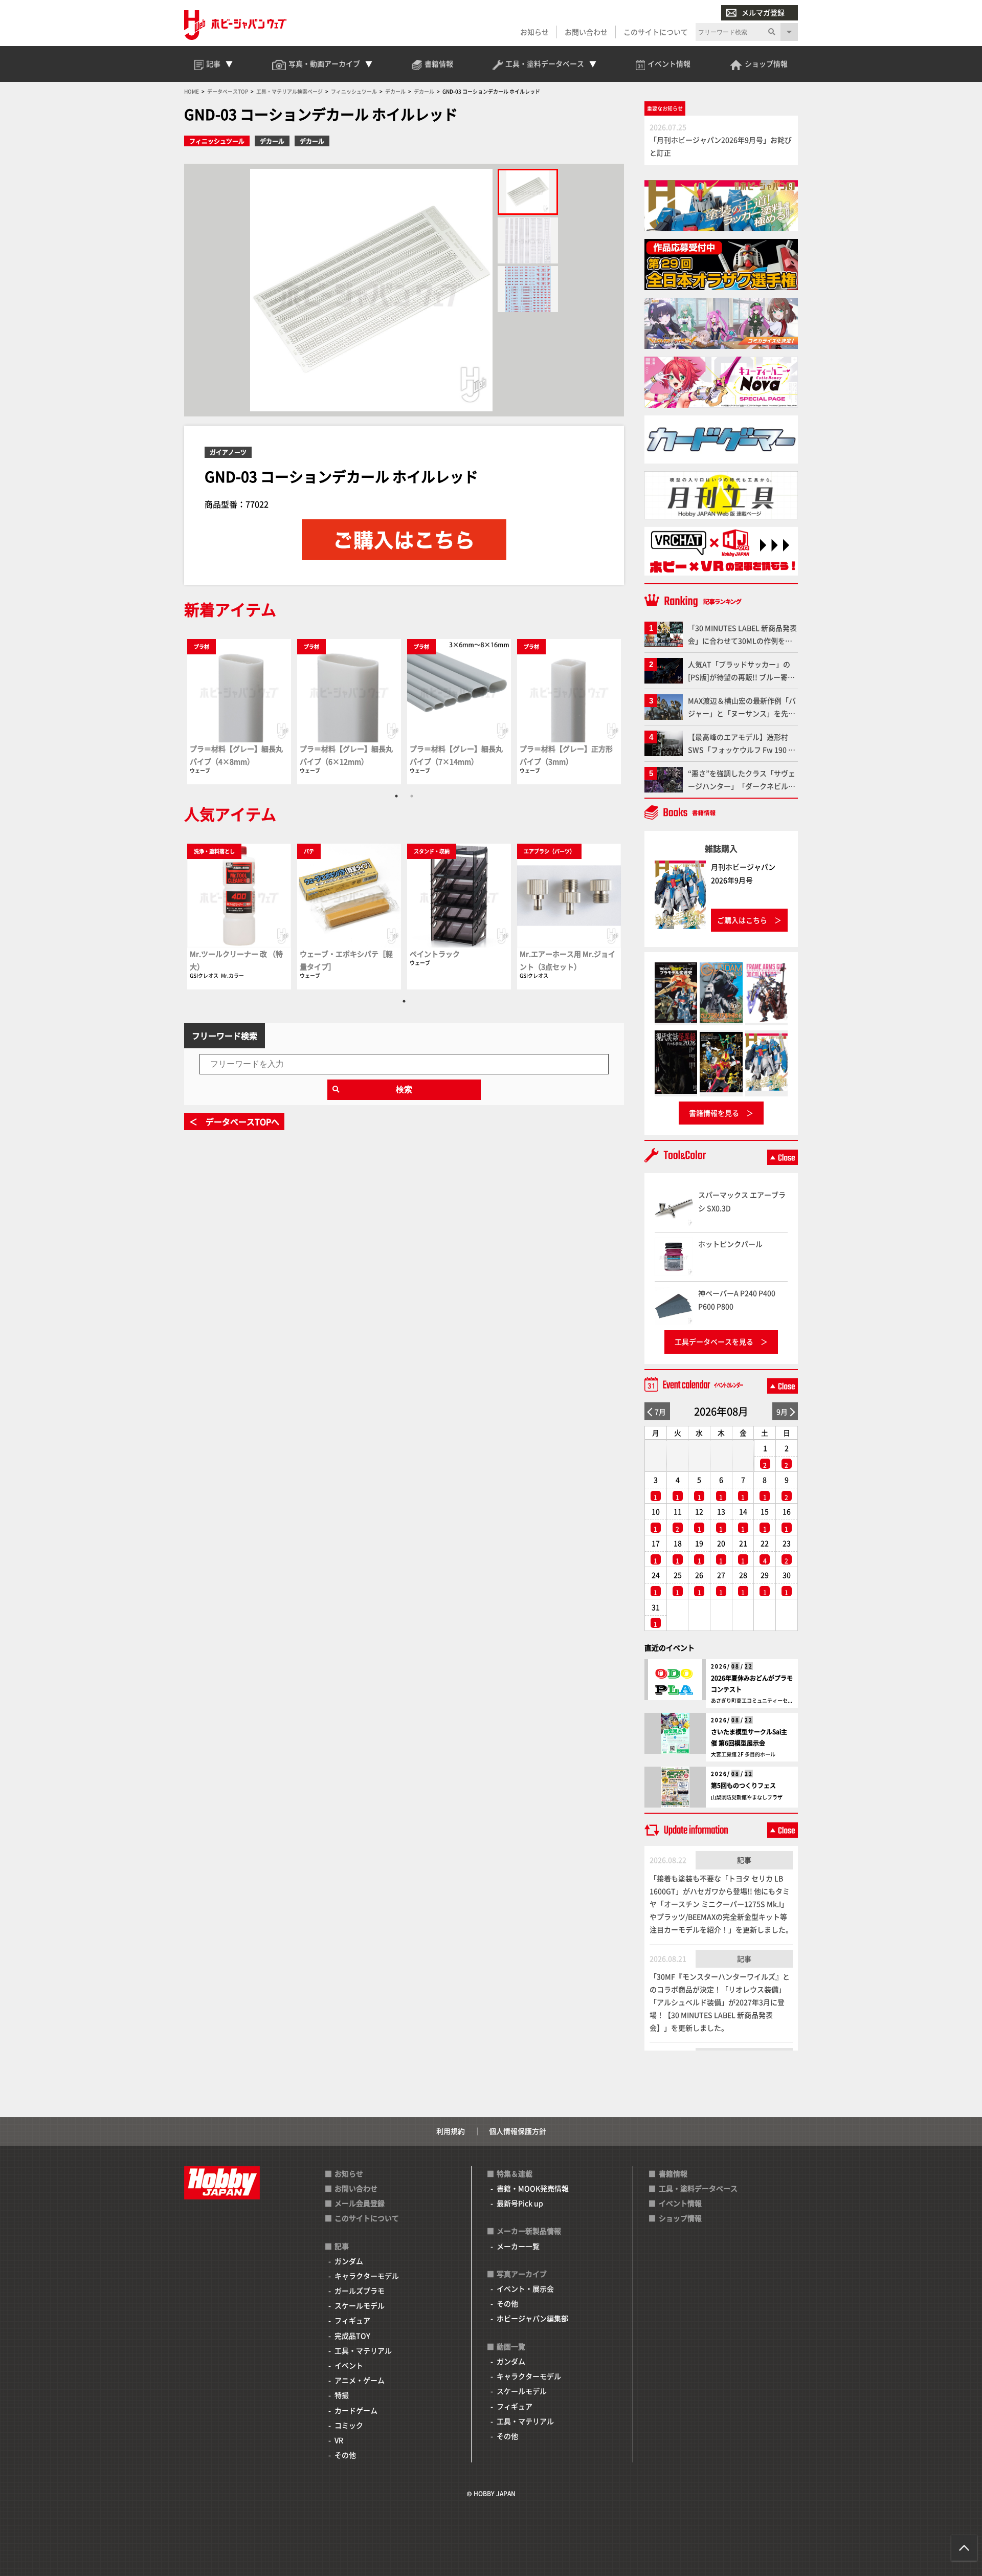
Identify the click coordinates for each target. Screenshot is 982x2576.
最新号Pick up (520, 2203)
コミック (349, 2425)
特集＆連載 (515, 2173)
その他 (345, 2455)
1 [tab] (396, 796)
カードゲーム (356, 2410)
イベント (349, 2365)
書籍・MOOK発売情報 (533, 2188)
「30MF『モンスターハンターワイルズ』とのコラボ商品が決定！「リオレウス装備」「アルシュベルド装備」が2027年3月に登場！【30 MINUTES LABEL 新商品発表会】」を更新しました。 (720, 2002)
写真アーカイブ (522, 2274)
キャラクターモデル (367, 2276)
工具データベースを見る (714, 1341)
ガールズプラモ (360, 2291)
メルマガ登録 (763, 12)
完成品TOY (352, 2336)
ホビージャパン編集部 (532, 2318)
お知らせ (534, 32)
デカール (312, 141)
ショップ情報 (680, 2218)
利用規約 (451, 2131)
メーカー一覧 (518, 2246)
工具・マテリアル (363, 2350)
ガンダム (349, 2261)
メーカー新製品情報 (529, 2231)
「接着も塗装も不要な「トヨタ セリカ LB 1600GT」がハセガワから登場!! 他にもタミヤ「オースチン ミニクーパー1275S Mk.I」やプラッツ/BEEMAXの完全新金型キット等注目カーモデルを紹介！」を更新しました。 (721, 1904)
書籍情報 (673, 2173)
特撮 (342, 2395)
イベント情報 (680, 2203)
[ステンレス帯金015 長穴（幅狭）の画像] (528, 192)
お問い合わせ (586, 32)
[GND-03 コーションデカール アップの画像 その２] (528, 289)
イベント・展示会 (525, 2288)
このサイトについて (656, 32)
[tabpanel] (239, 711)
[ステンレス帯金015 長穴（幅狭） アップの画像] (528, 240)
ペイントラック (435, 954)
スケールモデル (360, 2305)
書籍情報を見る (714, 1113)
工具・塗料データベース (698, 2188)
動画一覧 (511, 2346)
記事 (744, 1860)
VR (339, 2440)
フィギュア (352, 2320)
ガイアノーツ (228, 452)
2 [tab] (412, 796)
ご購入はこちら (742, 920)
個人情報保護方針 (518, 2131)
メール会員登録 (360, 2203)
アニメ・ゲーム (360, 2380)
